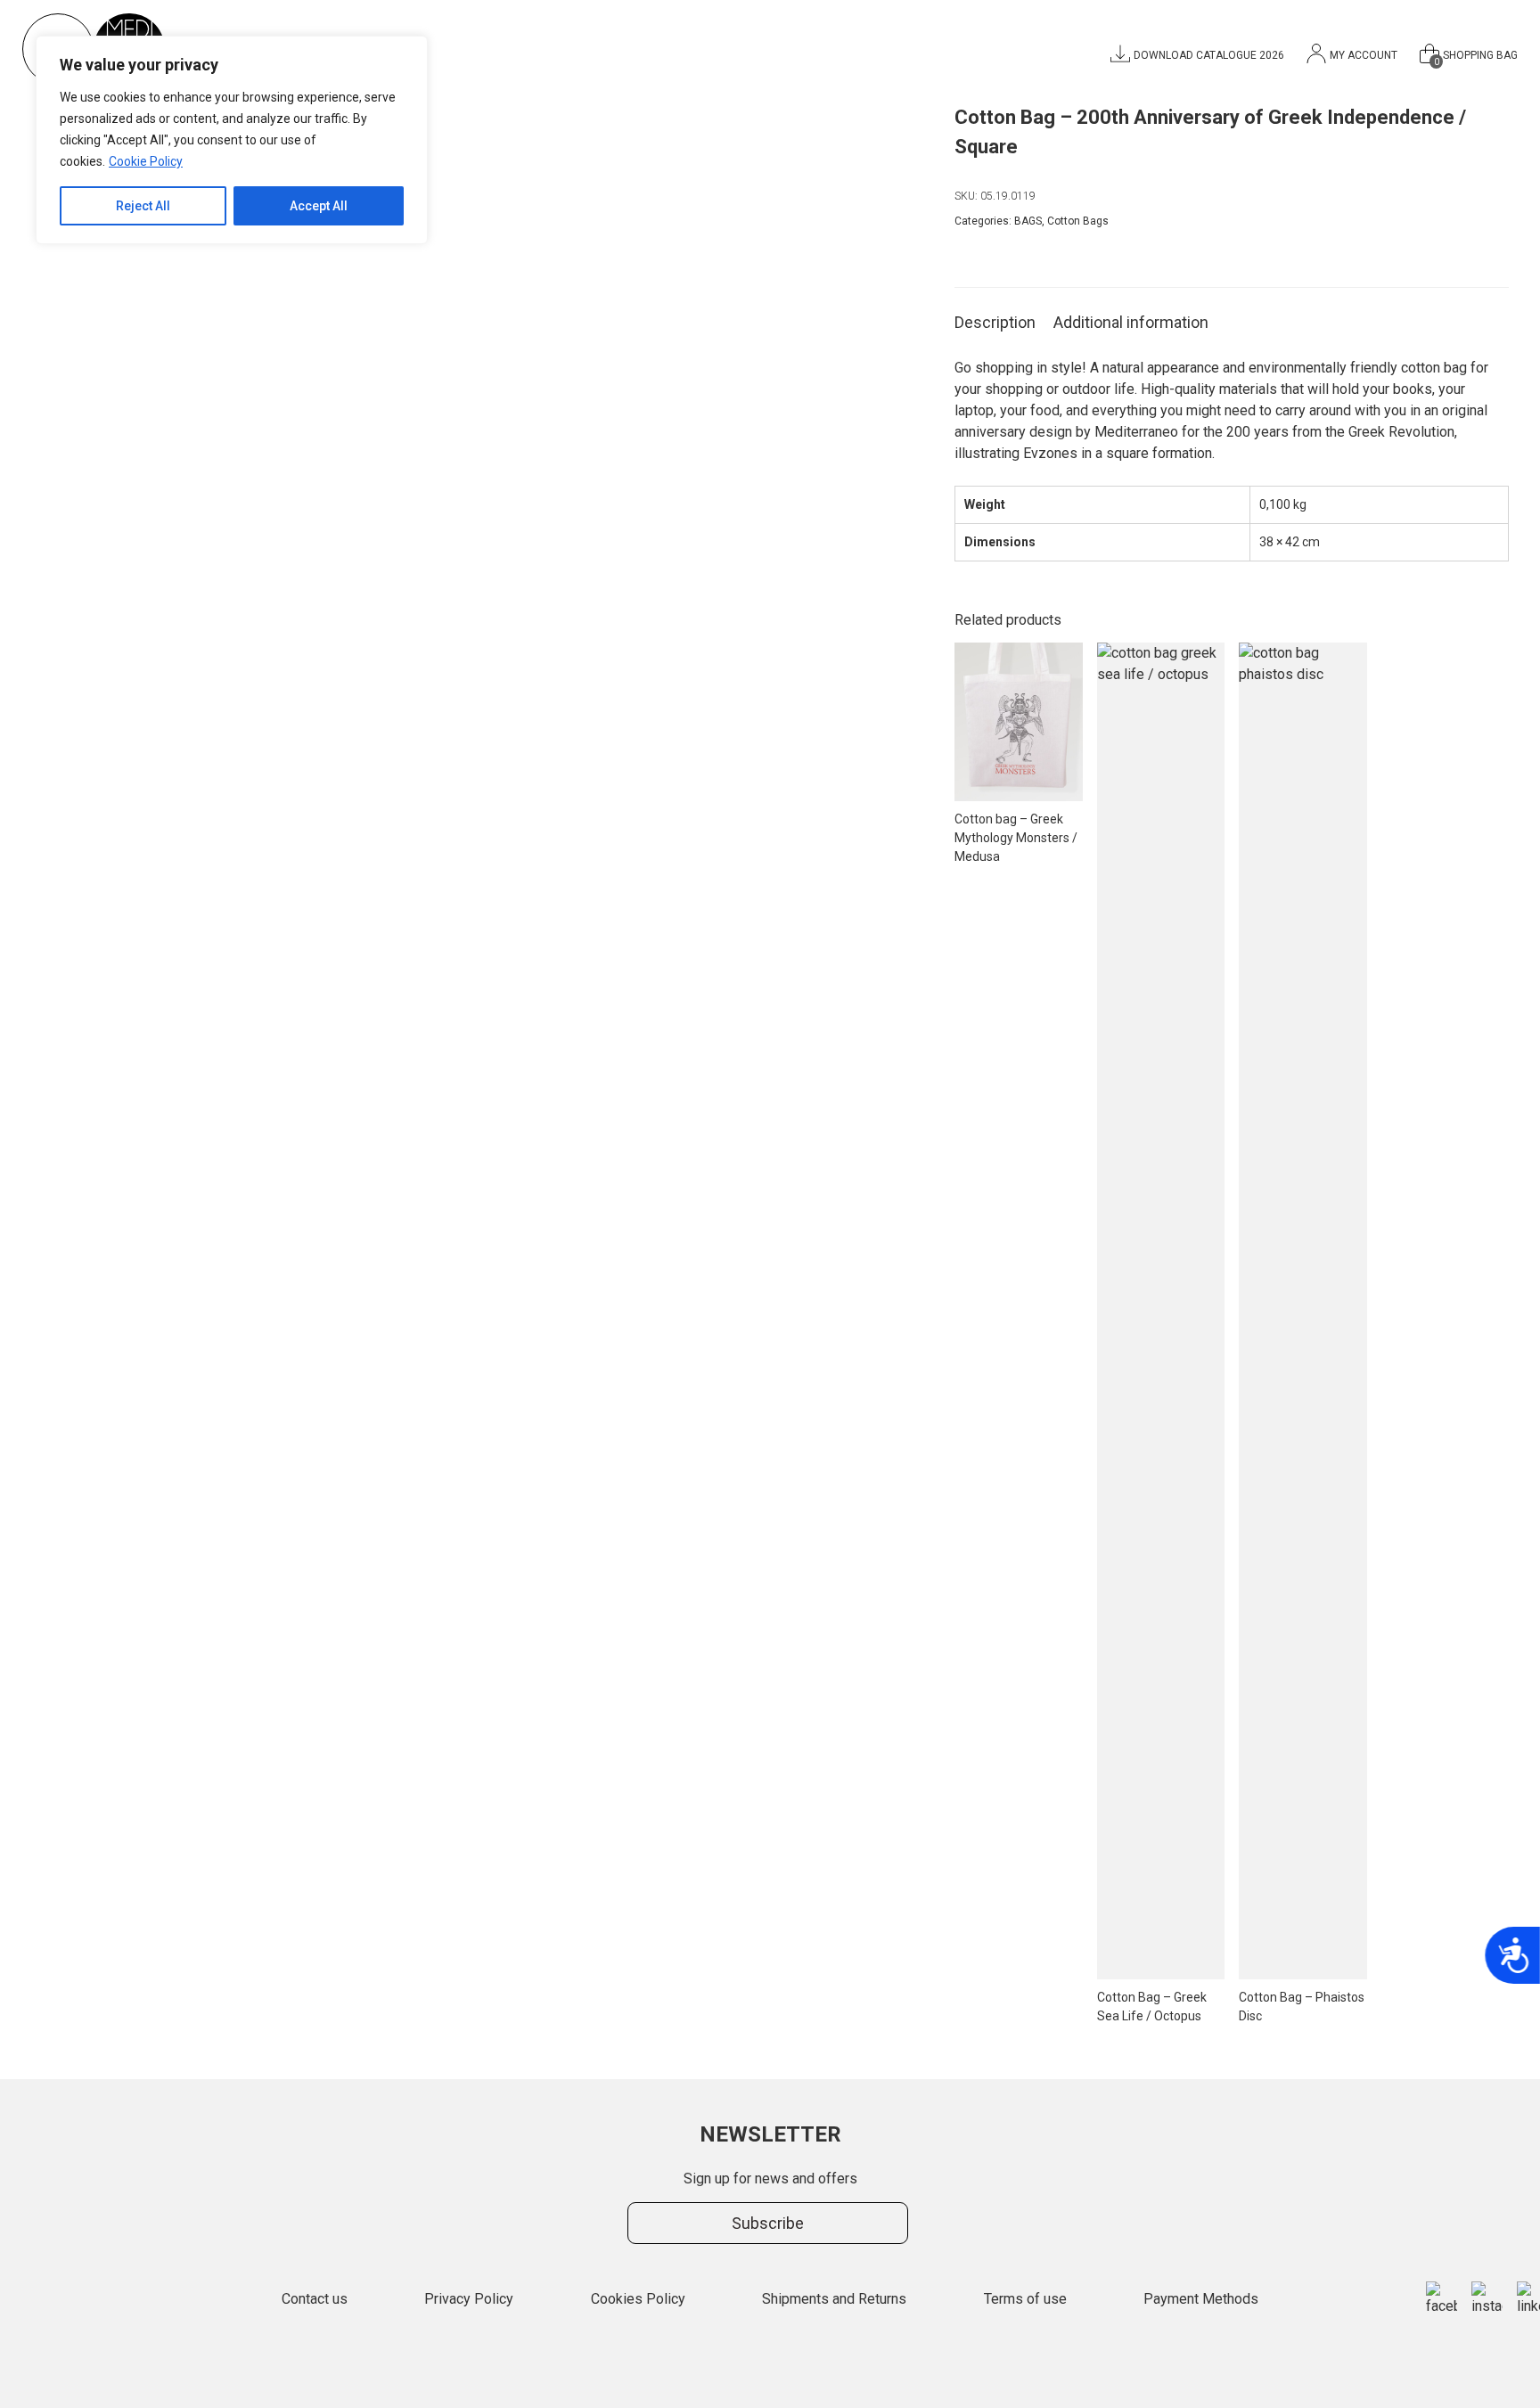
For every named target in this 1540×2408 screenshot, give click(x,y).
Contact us (315, 2299)
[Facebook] (1442, 2299)
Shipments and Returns (834, 2299)
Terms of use (1025, 2299)
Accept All (319, 206)
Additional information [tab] (1131, 322)
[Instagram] (1487, 2299)
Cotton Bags (1078, 221)
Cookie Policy (146, 161)
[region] (232, 140)
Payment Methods (1201, 2299)
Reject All (143, 206)
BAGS (1028, 221)
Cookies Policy (638, 2299)
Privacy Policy (469, 2299)
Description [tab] (995, 322)
